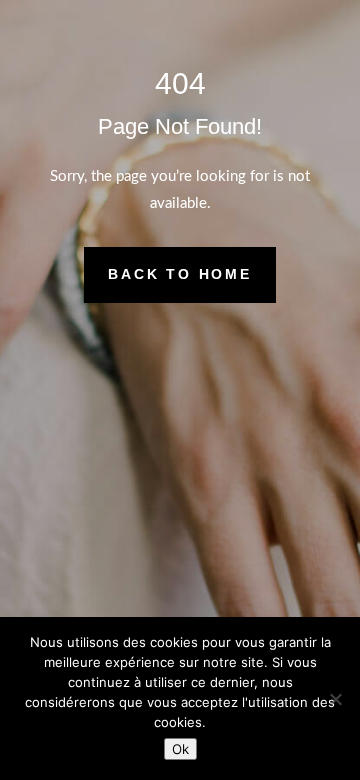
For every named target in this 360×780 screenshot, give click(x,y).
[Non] (335, 699)
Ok (180, 749)
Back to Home (180, 274)
